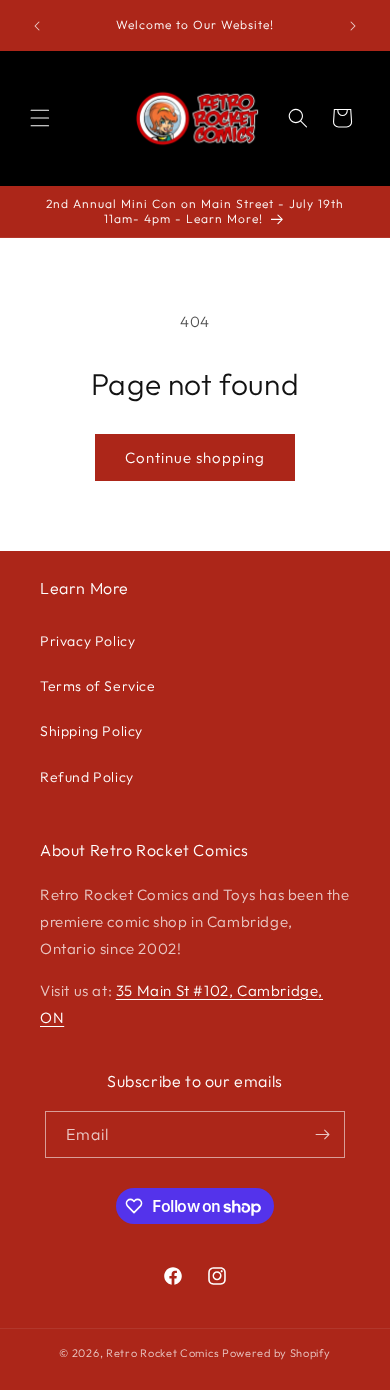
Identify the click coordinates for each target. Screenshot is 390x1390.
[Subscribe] (322, 1134)
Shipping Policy (91, 731)
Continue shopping (195, 457)
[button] (40, 118)
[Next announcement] (353, 26)
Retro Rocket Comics (162, 1353)
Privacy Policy (87, 641)
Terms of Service (98, 686)
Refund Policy (87, 777)
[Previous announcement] (37, 26)
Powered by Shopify (276, 1353)
